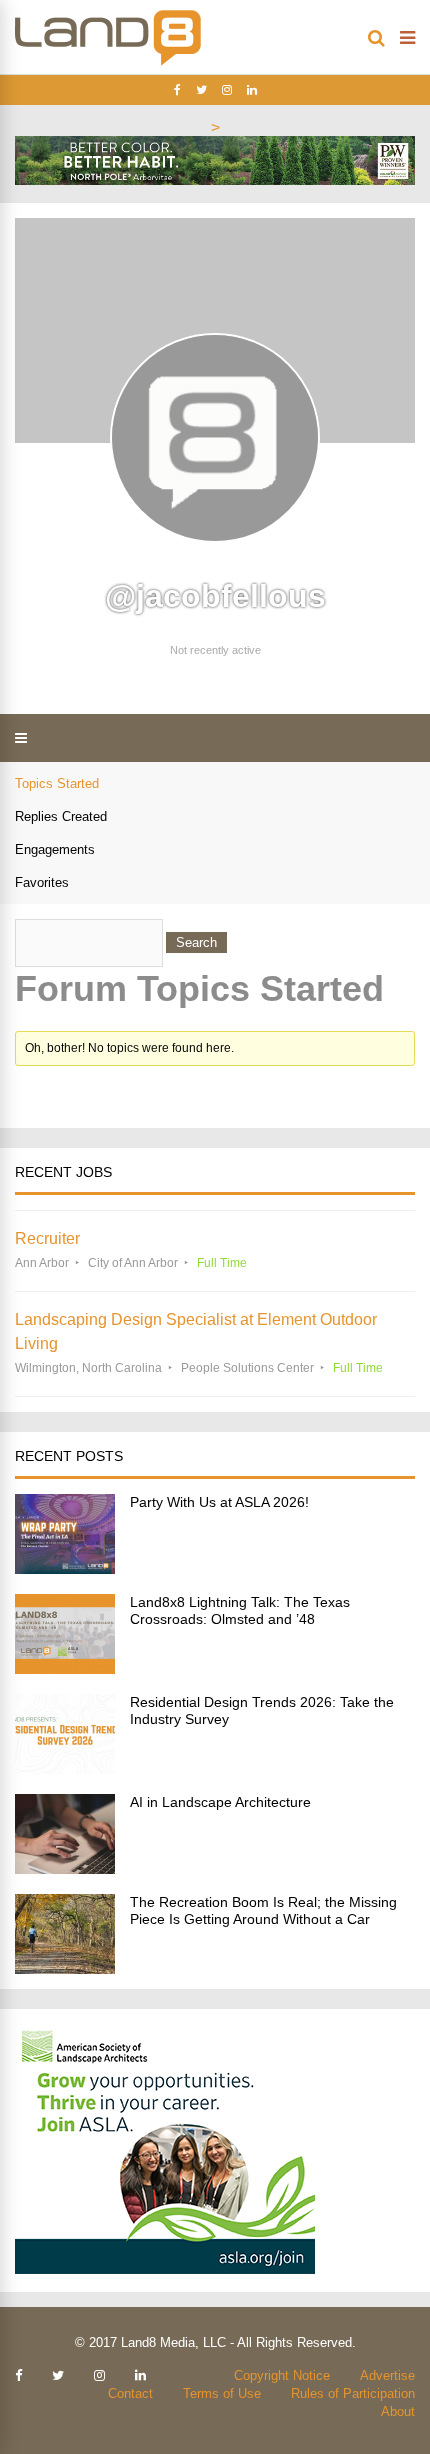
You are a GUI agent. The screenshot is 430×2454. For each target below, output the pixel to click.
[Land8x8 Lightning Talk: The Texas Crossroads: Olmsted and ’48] (65, 1668)
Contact (130, 2393)
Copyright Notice (282, 2375)
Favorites (42, 882)
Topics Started (57, 783)
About (398, 2411)
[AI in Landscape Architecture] (65, 1868)
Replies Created (61, 816)
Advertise (387, 2375)
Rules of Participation (353, 2393)
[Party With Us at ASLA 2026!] (65, 1568)
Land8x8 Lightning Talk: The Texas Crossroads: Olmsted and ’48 (240, 1610)
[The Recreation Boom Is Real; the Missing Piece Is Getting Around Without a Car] (65, 1968)
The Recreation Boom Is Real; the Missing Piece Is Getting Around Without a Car (263, 1910)
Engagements (55, 849)
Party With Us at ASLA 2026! (219, 1502)
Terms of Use (222, 2393)
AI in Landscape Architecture (220, 1802)
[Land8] (108, 62)
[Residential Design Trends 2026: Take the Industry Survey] (65, 1768)
